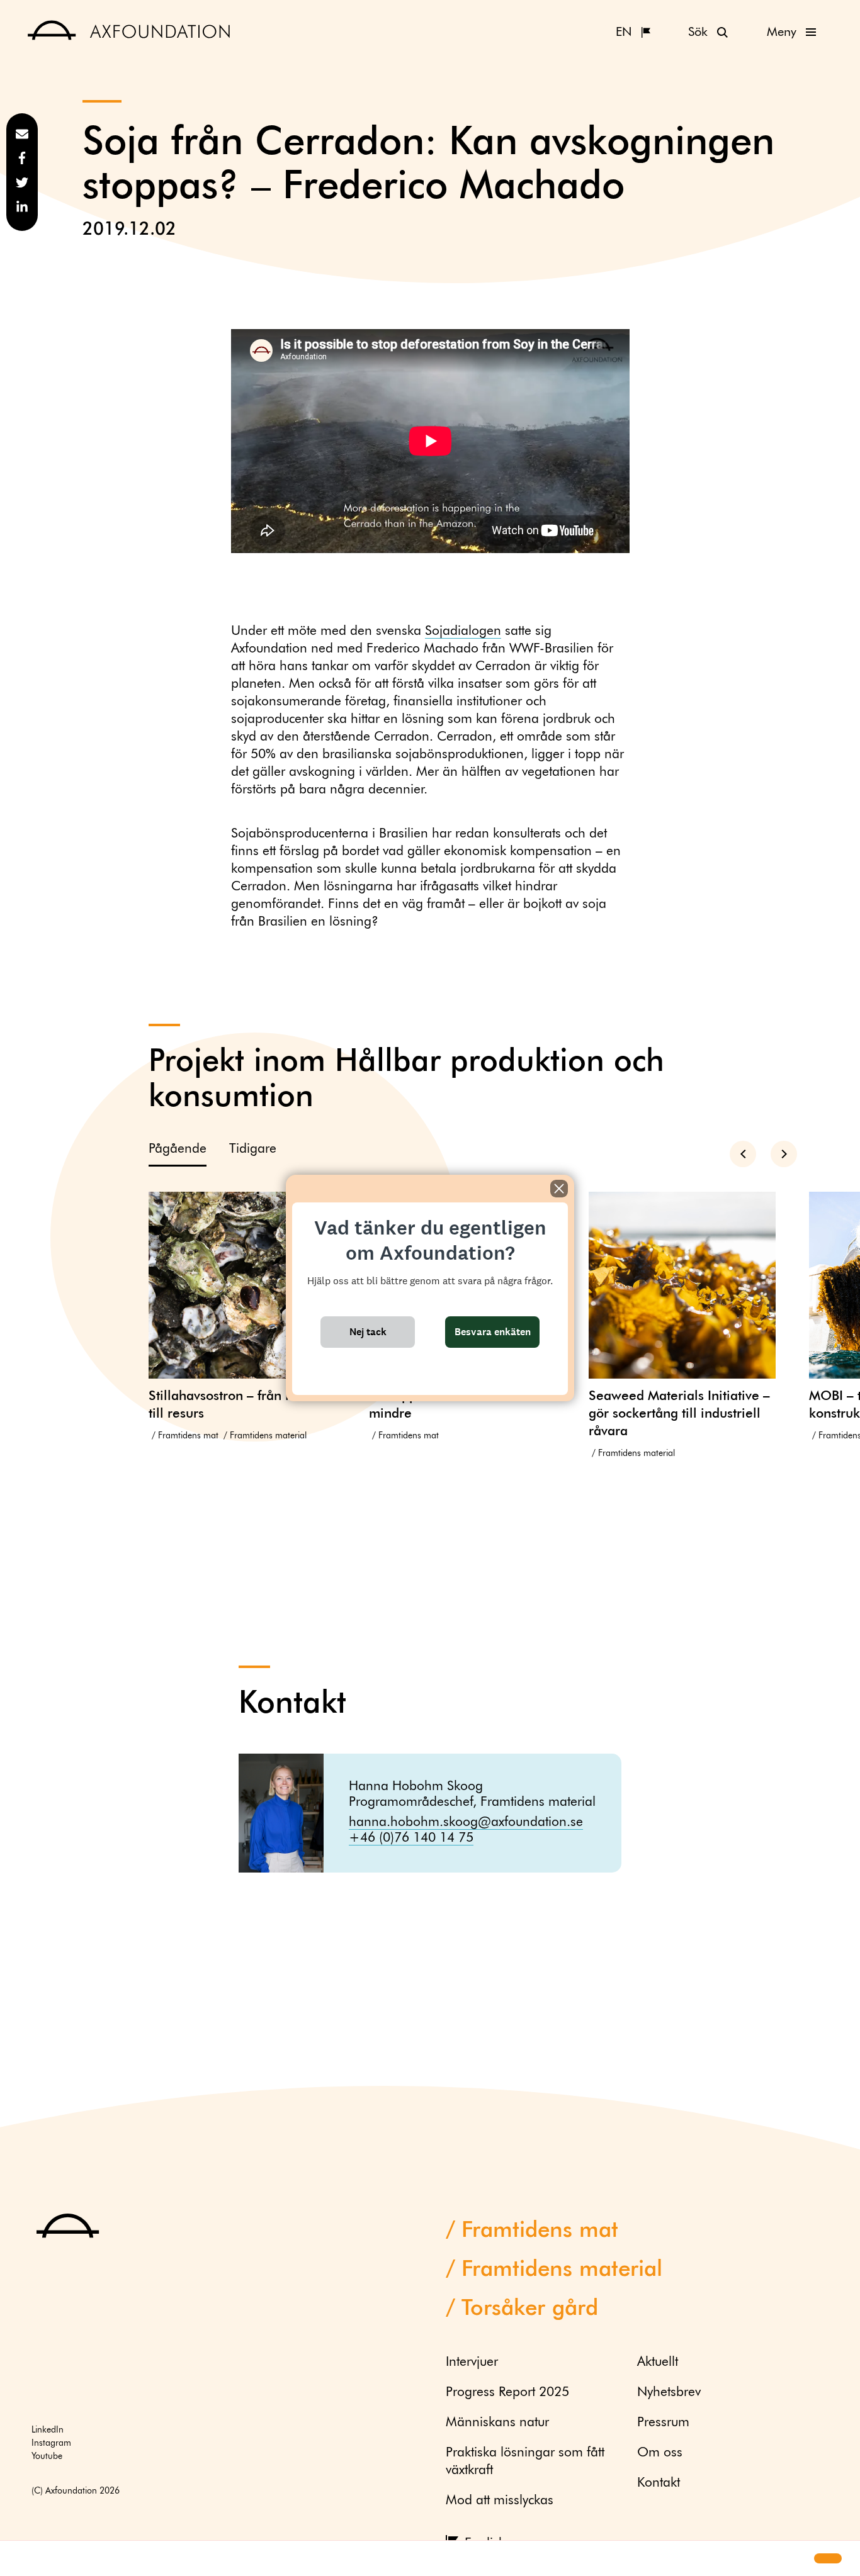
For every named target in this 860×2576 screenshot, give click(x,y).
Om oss (660, 2453)
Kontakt (659, 2483)
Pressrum (663, 2423)
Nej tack (368, 1332)
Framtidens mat (188, 1436)
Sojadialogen (463, 631)
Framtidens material (268, 1436)
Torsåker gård (530, 2309)
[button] (20, 2559)
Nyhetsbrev (669, 2393)
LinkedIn (48, 2430)
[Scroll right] (784, 1154)
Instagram (51, 2443)
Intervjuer (472, 2362)
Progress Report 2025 (507, 2393)
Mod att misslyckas (500, 2501)
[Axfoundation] (129, 32)
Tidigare (253, 1149)
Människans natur (497, 2423)
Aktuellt (658, 2362)
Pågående (178, 1149)
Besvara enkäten (493, 1332)
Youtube (47, 2456)
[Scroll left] (743, 1154)
